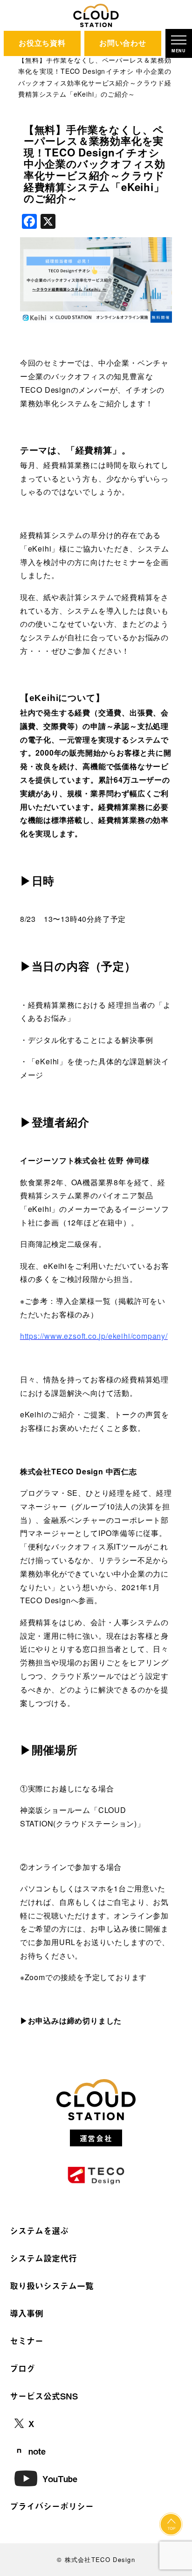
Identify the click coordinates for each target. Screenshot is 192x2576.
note (37, 2451)
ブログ (22, 2368)
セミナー (27, 2341)
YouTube (60, 2479)
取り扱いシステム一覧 (52, 2286)
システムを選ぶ (39, 2231)
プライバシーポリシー (52, 2506)
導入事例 (27, 2313)
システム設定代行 (43, 2258)
